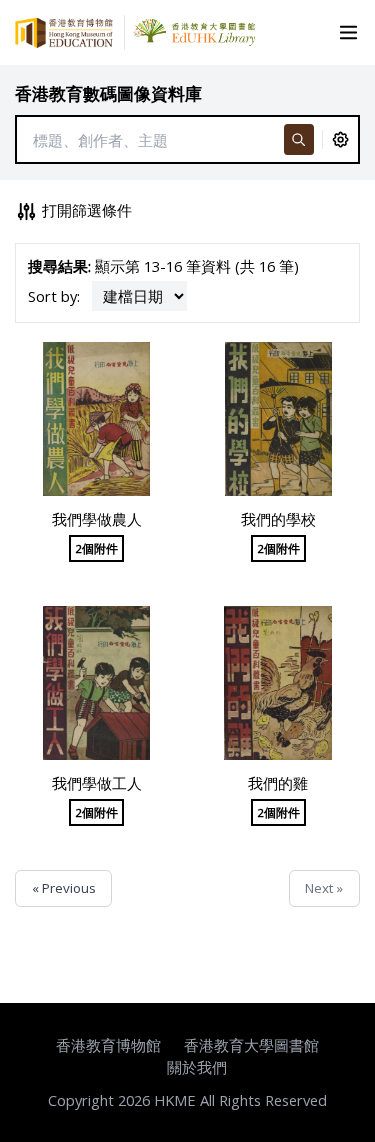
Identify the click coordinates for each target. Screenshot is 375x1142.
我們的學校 (278, 519)
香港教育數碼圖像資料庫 (108, 93)
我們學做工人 (97, 783)
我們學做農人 (97, 519)
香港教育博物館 (108, 1045)
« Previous (64, 888)
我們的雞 (278, 783)
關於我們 (197, 1067)
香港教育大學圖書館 (251, 1045)
